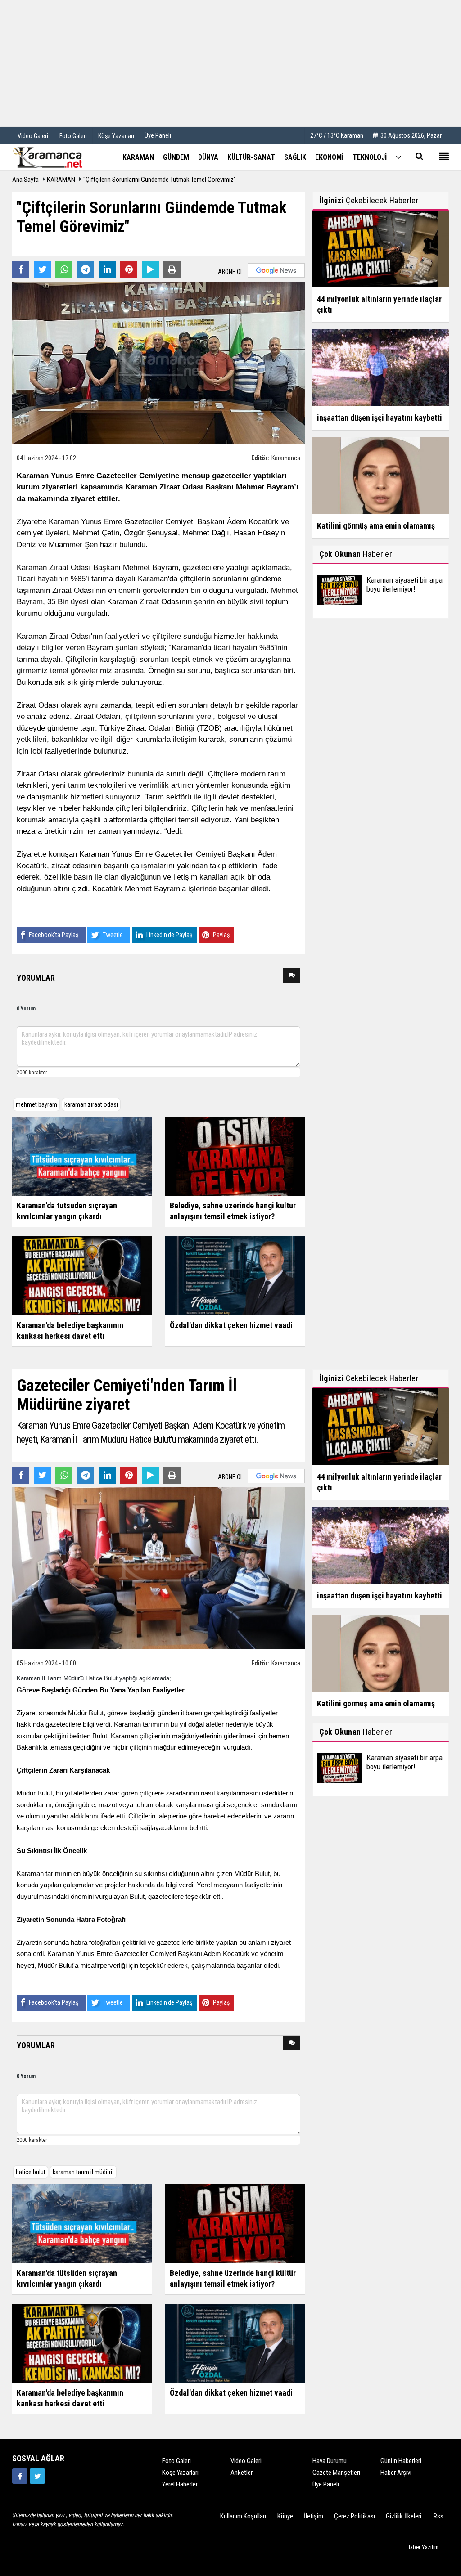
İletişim (314, 2516)
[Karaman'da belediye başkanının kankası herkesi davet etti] (82, 1275)
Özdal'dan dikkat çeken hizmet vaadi (231, 1325)
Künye (285, 2516)
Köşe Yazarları (180, 2473)
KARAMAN (61, 180)
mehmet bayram (36, 1104)
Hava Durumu (330, 2461)
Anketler (242, 2473)
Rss (438, 2516)
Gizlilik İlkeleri (404, 2516)
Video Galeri (246, 2461)
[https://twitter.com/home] (37, 2476)
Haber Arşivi (396, 2473)
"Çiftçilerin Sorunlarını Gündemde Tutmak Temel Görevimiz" (160, 180)
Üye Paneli (158, 135)
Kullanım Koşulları (243, 2516)
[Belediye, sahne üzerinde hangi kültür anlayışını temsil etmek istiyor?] (235, 1155)
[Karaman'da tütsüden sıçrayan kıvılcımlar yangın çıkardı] (82, 1155)
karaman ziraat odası (91, 1104)
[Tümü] (398, 157)
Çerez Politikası (355, 2516)
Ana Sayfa (25, 180)
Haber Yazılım (423, 2547)
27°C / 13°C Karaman (337, 135)
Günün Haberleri (401, 2461)
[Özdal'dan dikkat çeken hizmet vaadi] (235, 1275)
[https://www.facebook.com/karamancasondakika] (20, 2476)
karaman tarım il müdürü (83, 2172)
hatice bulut (31, 2172)
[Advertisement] (230, 63)
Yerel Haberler (180, 2484)
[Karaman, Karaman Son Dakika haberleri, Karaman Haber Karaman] (57, 157)
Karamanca (286, 458)
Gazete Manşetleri (336, 2473)
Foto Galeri (176, 2461)
